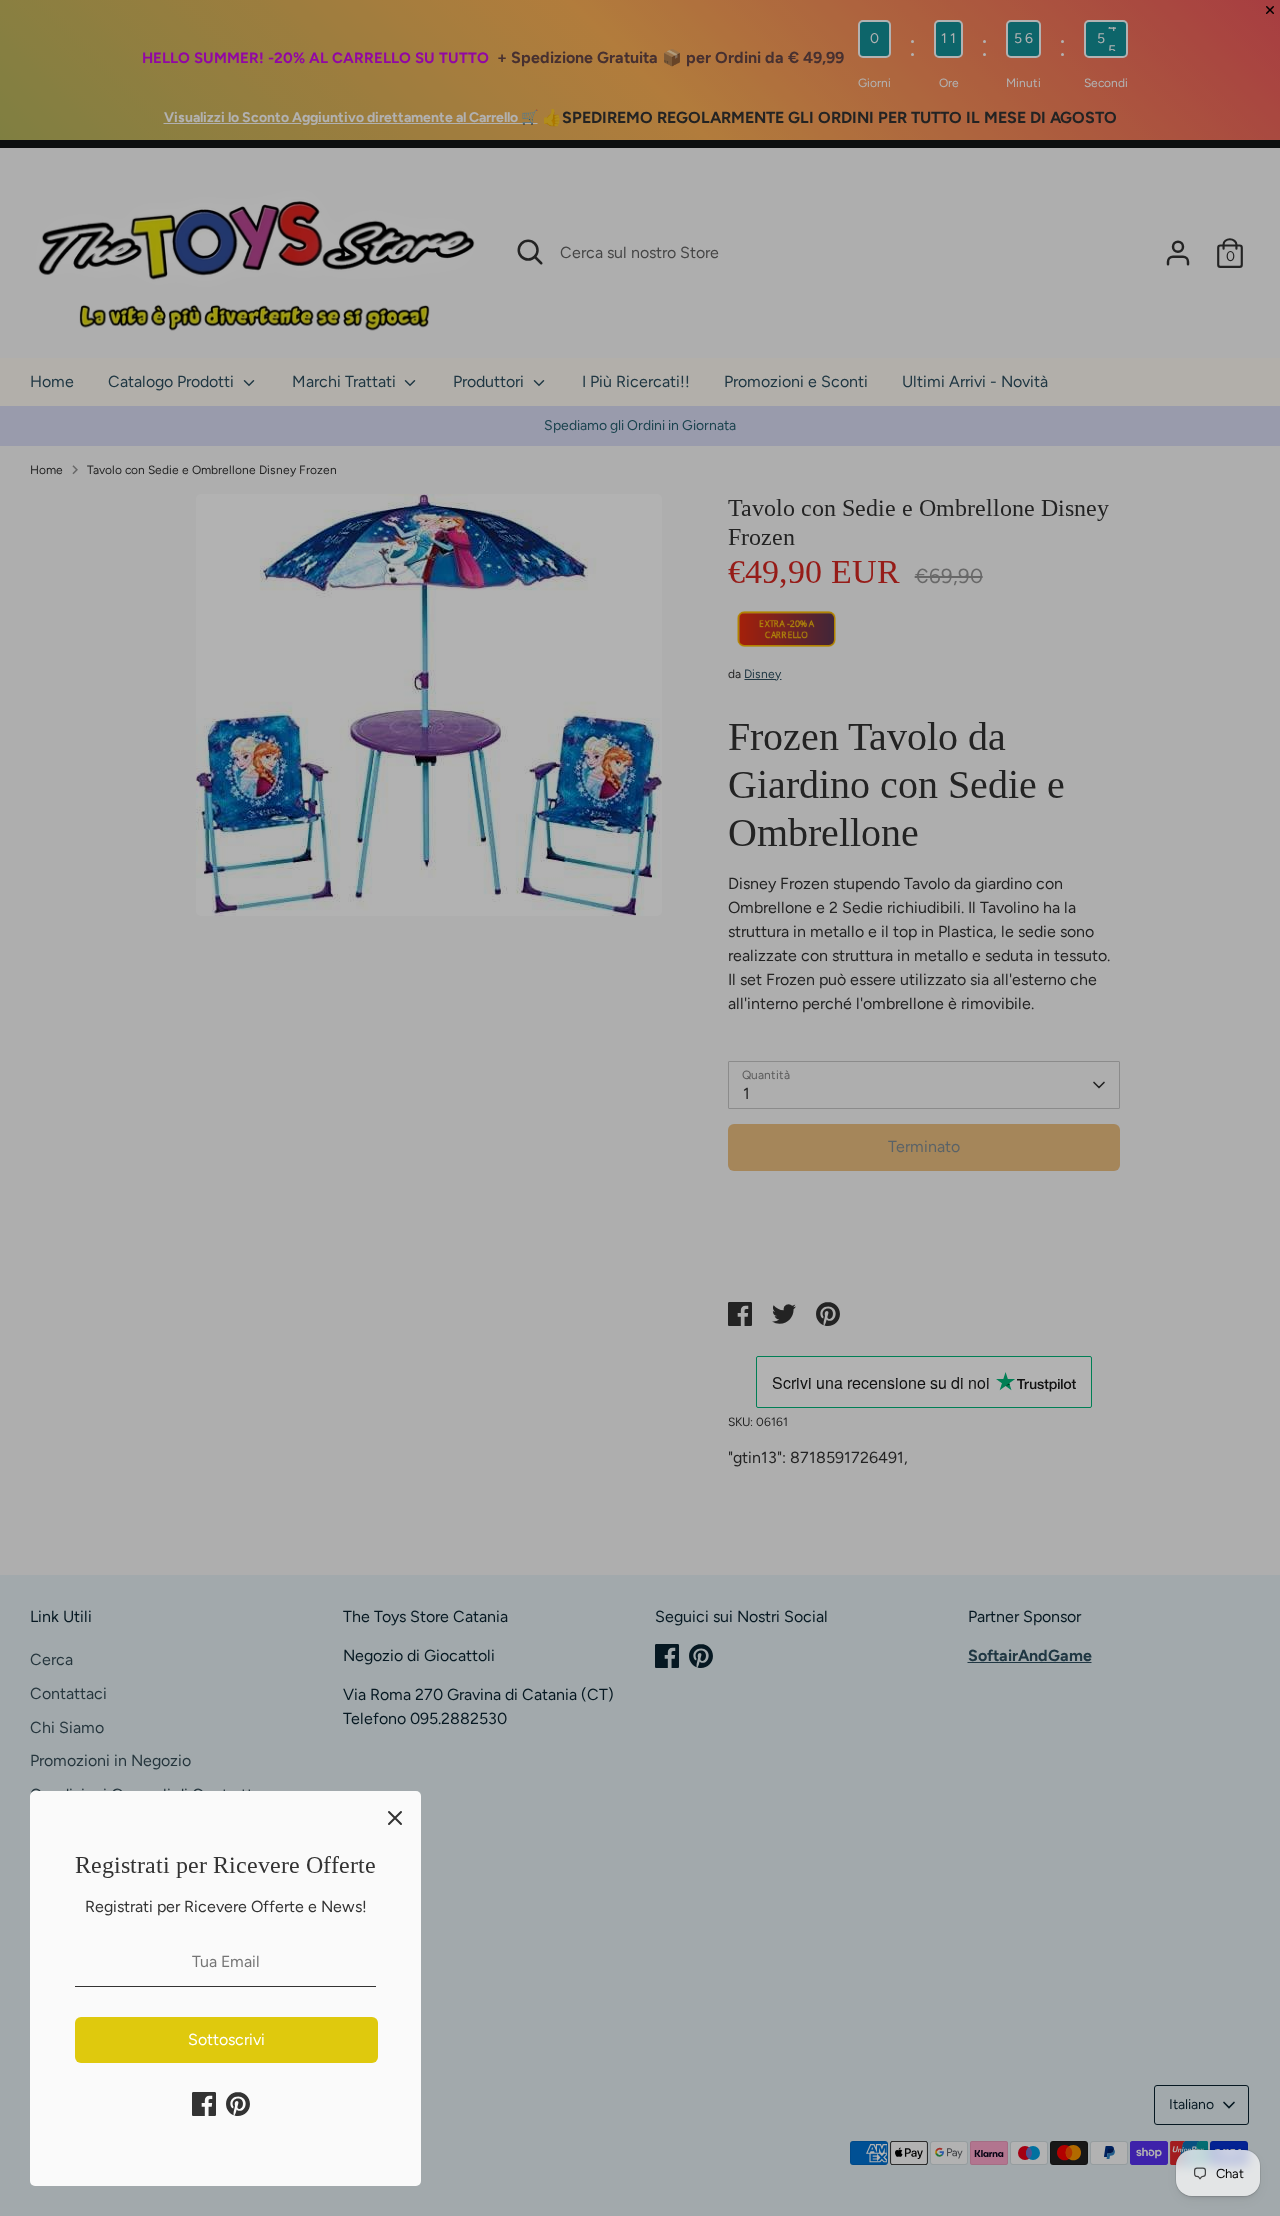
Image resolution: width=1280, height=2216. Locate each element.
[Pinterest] (238, 2104)
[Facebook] (204, 2104)
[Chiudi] (395, 1817)
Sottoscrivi (226, 2039)
